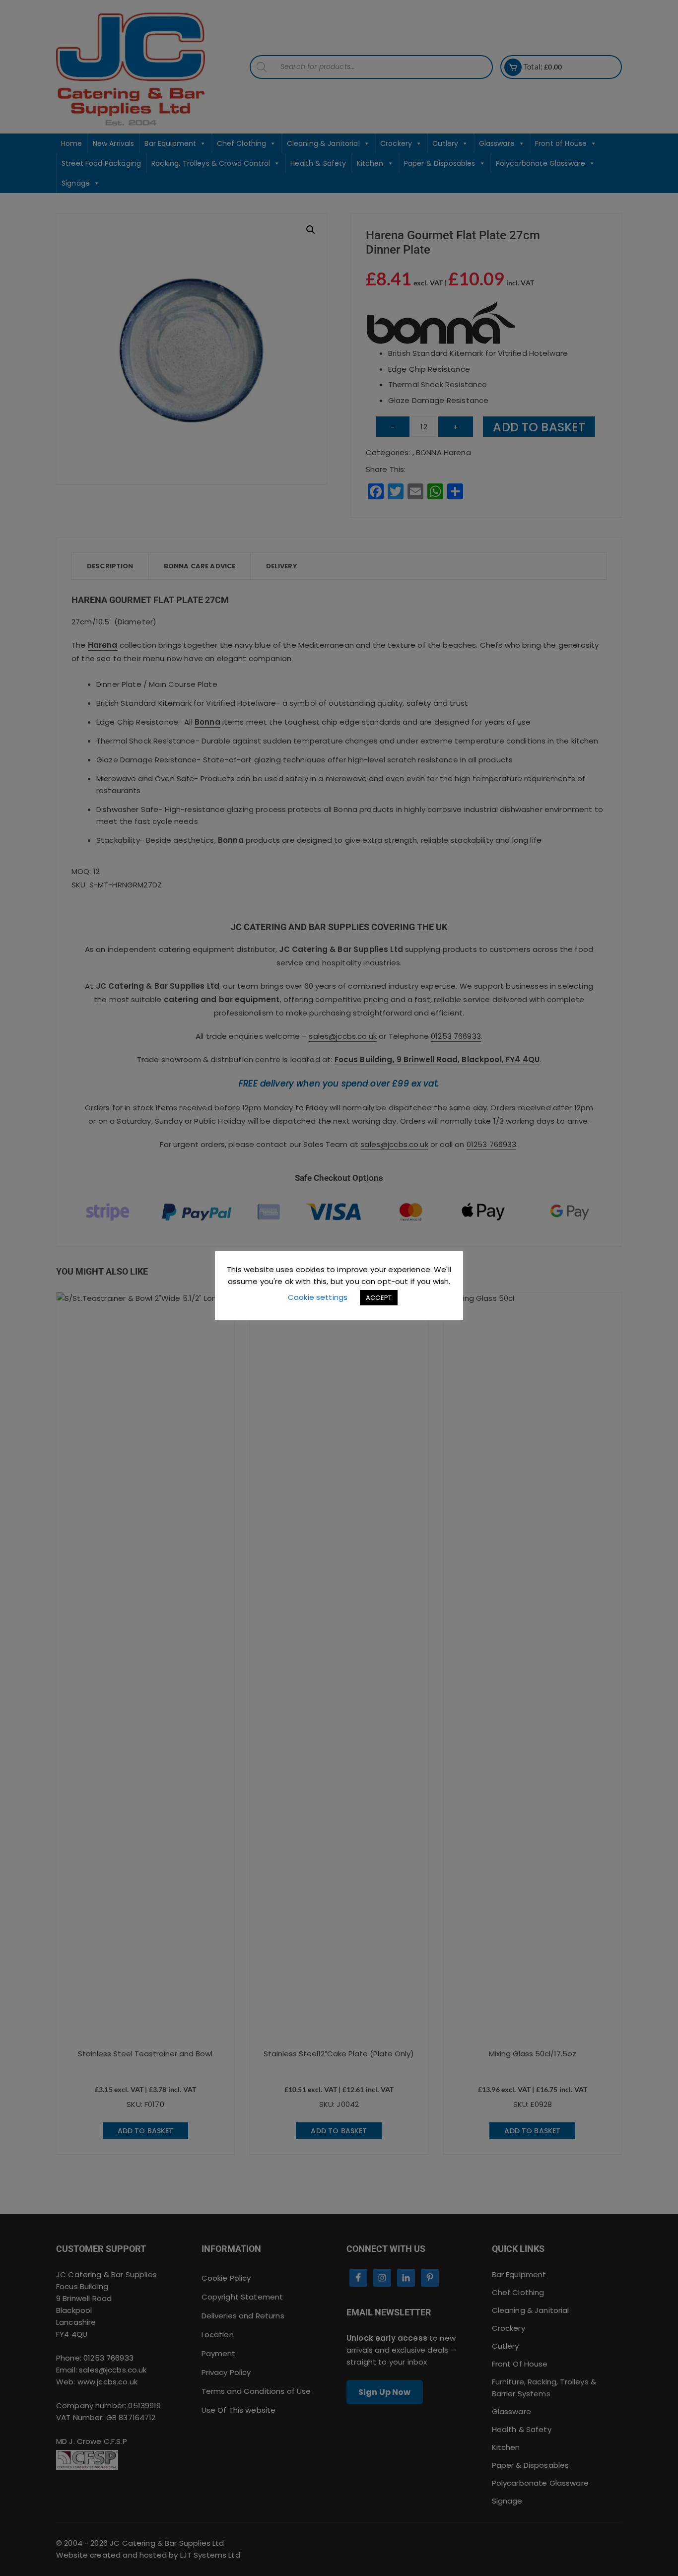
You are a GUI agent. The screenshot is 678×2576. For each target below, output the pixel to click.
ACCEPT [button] (379, 1298)
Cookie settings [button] (318, 1297)
